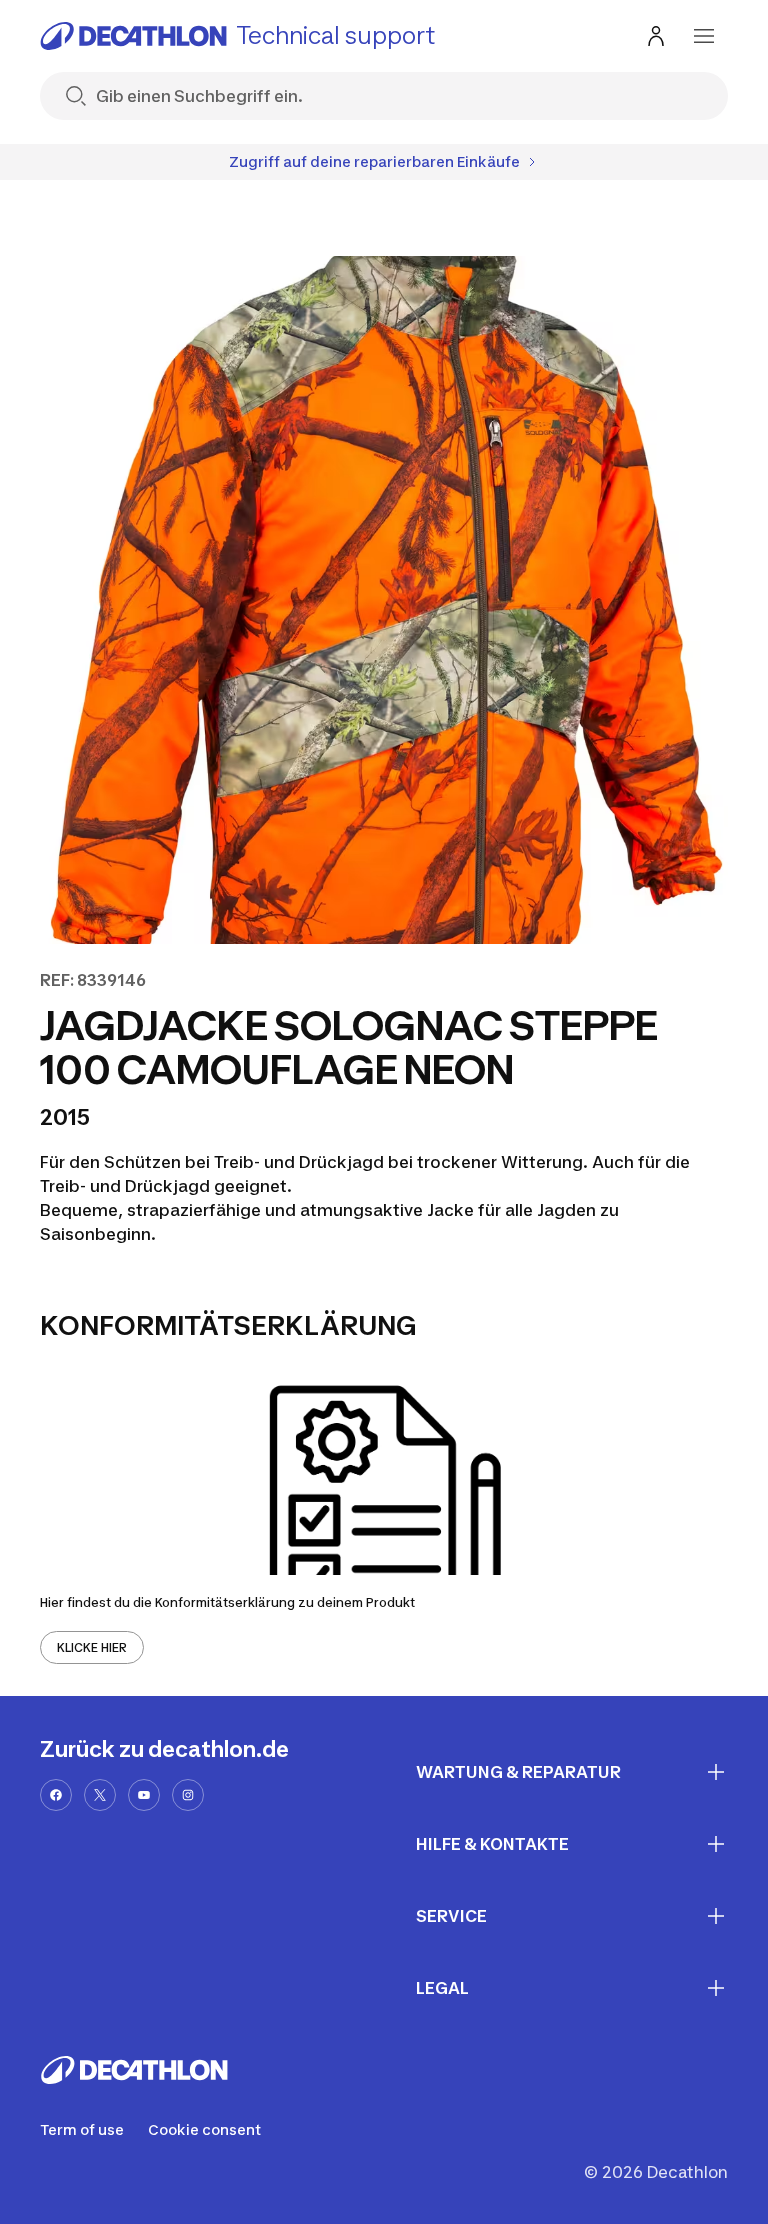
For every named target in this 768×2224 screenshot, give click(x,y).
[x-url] (100, 1795)
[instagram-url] (188, 1795)
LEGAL (442, 1988)
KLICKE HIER (92, 1647)
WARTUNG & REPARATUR (518, 1772)
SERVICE (451, 1916)
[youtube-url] (144, 1795)
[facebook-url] (56, 1795)
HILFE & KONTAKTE (492, 1844)
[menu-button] (704, 36)
